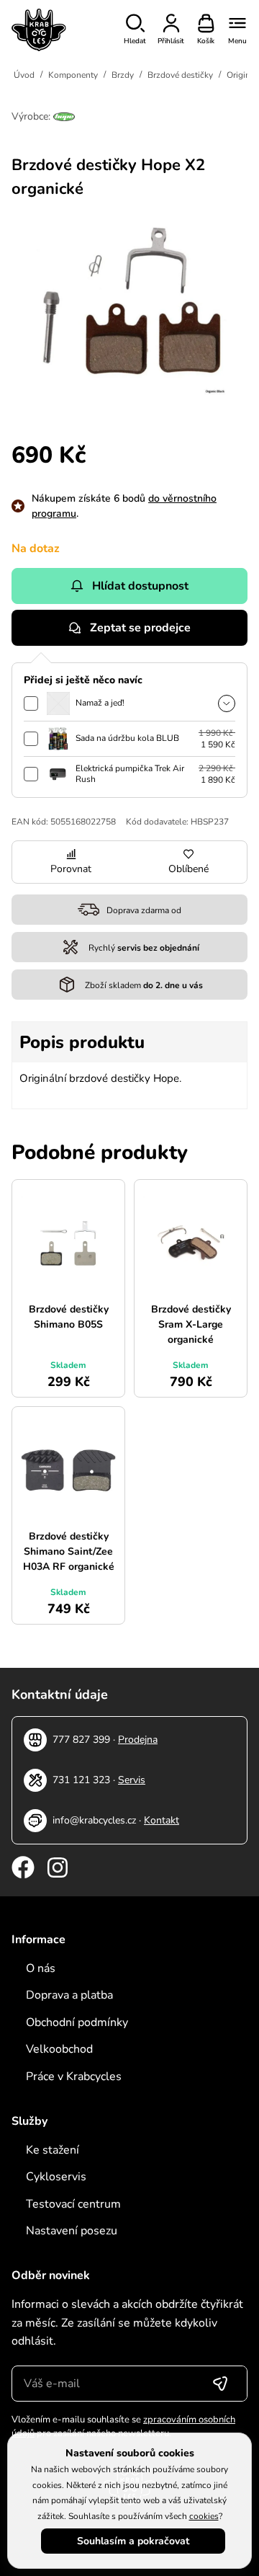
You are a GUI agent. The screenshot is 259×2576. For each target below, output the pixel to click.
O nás (41, 1968)
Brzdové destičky (180, 75)
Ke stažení (53, 2150)
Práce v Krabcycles (74, 2077)
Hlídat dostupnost (140, 586)
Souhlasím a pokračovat (133, 2541)
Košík (206, 41)
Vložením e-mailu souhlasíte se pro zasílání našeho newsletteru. (123, 2427)
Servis (132, 1780)
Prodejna (138, 1740)
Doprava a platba (69, 1995)
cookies (204, 2516)
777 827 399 (81, 1740)
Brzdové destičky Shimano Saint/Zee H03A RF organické (69, 1551)
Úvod (24, 75)
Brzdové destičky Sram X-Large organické (191, 1324)
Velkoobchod (59, 2049)
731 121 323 (81, 1780)
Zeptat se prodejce (140, 628)
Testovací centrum (73, 2204)
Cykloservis (56, 2177)
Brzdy (123, 75)
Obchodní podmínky (77, 2022)
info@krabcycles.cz (94, 1820)
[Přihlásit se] (220, 2384)
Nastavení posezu (72, 2231)
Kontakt (162, 1820)
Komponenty (73, 75)
